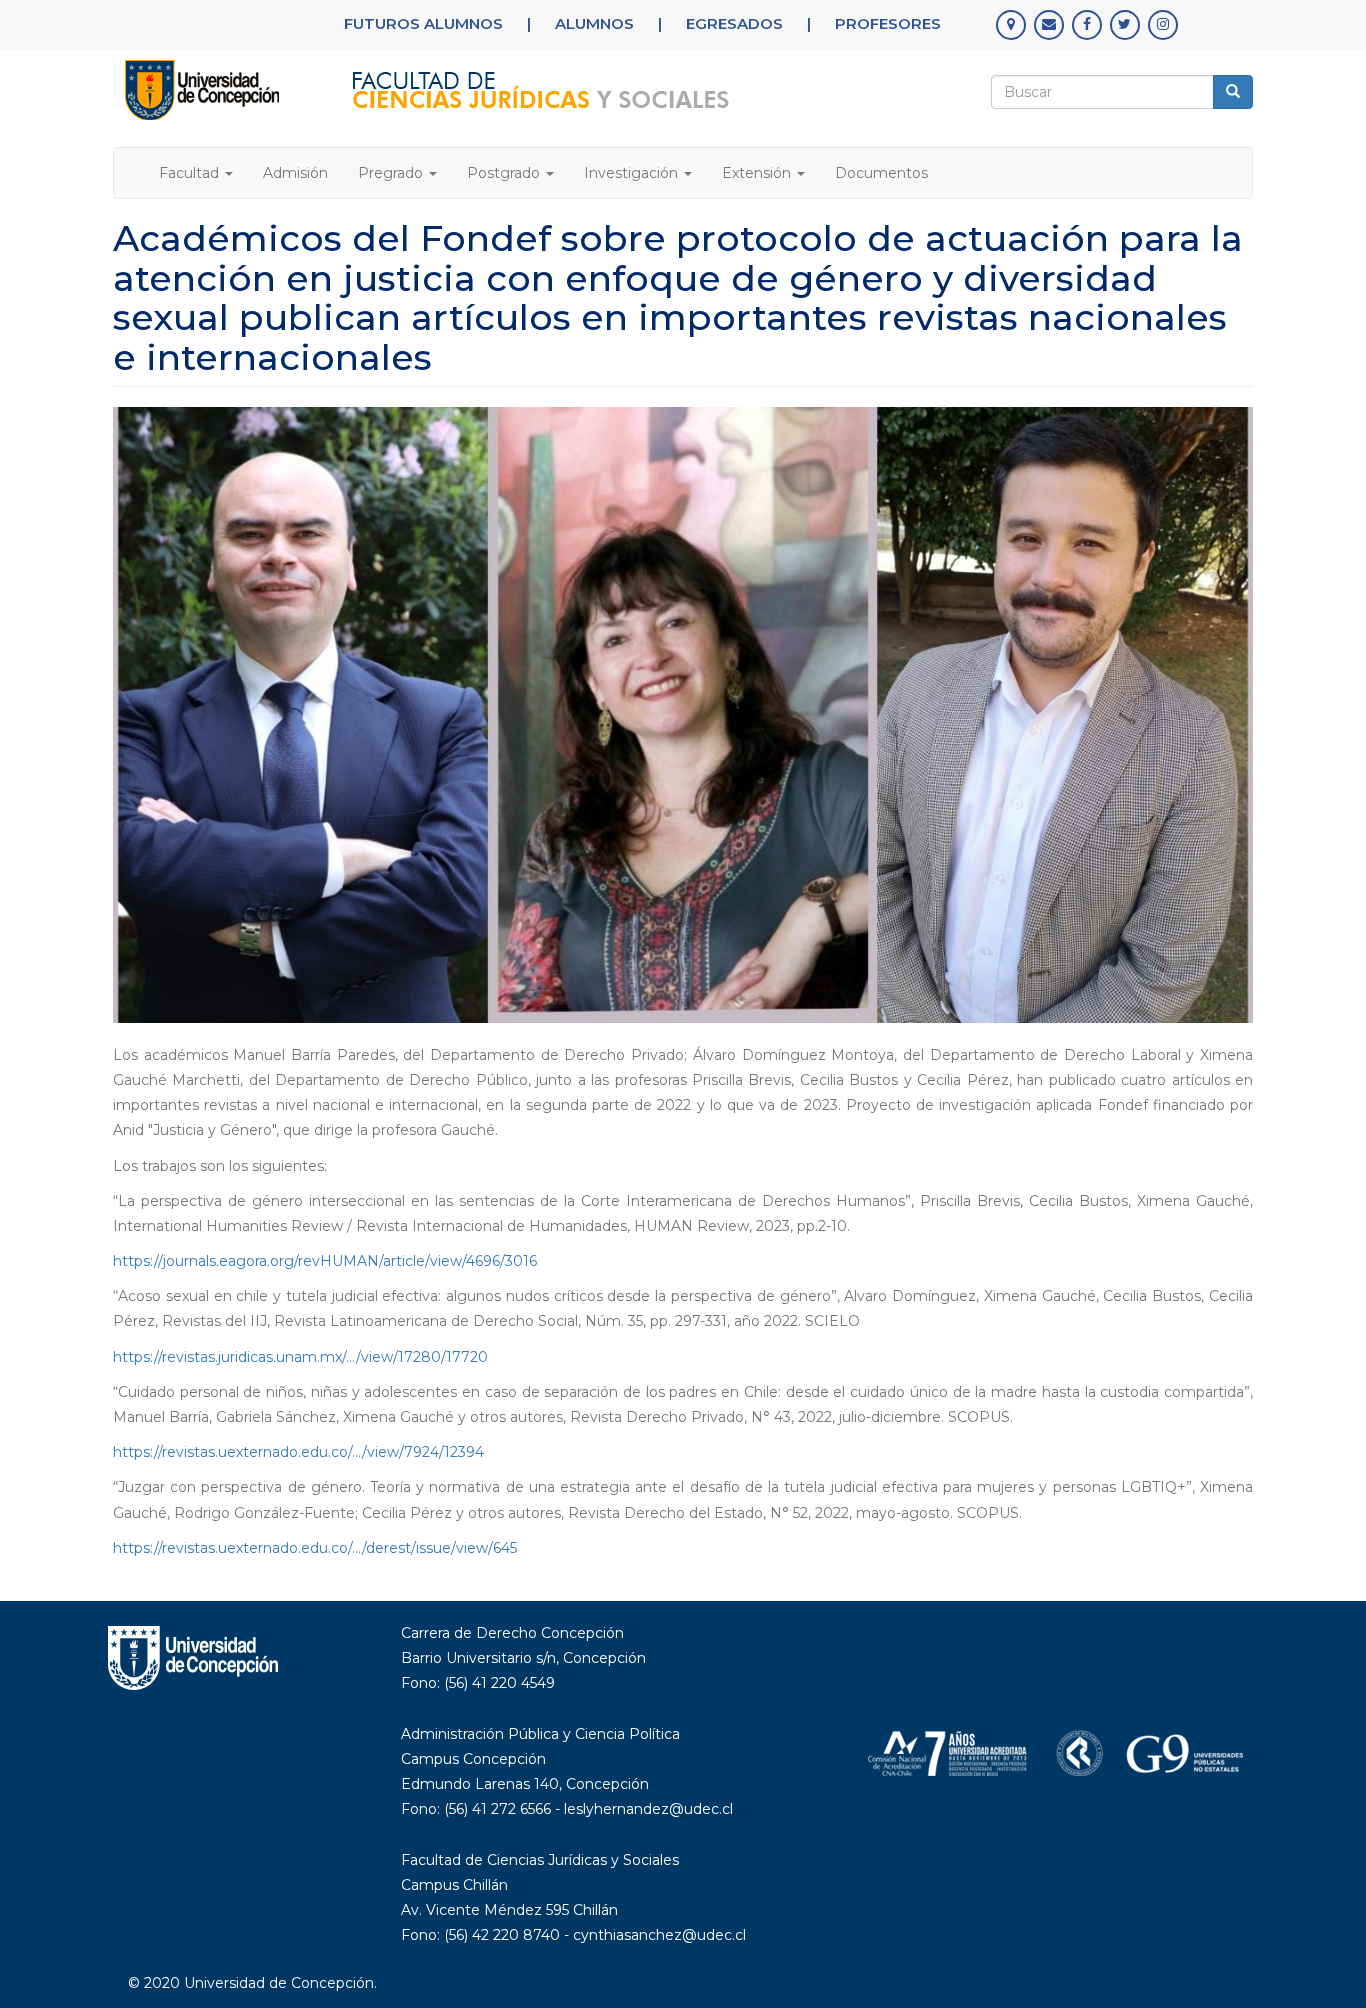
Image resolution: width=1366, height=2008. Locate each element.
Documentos (881, 173)
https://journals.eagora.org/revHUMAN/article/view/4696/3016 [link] (325, 1261)
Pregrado (392, 173)
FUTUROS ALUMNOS (423, 23)
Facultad (191, 173)
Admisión (295, 173)
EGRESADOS (734, 23)
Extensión (758, 173)
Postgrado (505, 173)
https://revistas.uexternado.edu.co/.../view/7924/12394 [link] (298, 1452)
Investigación (633, 173)
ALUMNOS (594, 23)
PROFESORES (888, 23)
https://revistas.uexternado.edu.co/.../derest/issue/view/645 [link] (315, 1548)
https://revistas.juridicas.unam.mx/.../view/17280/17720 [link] (300, 1357)
